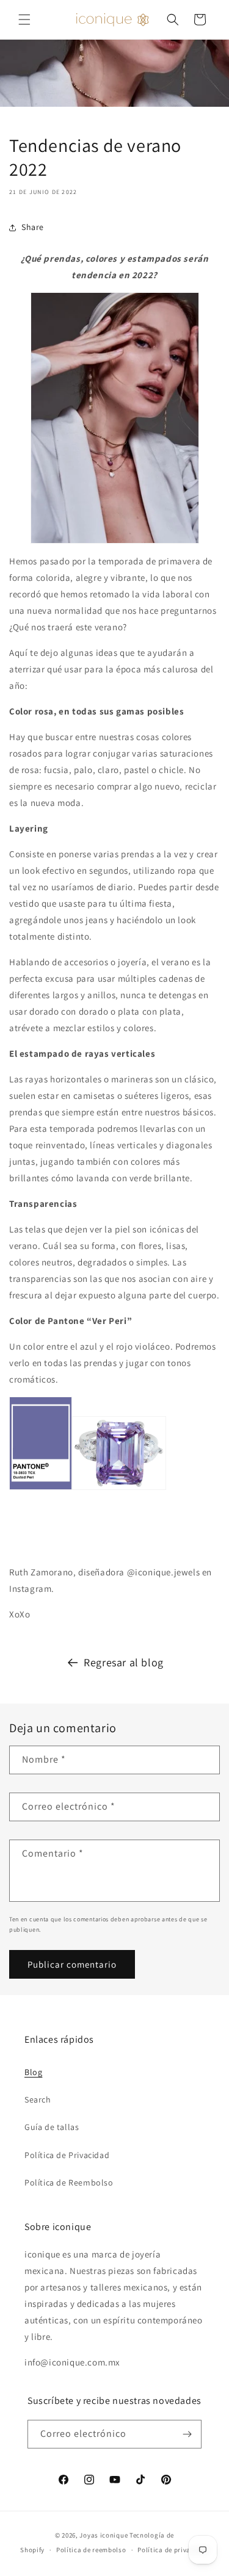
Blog (33, 2072)
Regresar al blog (124, 1662)
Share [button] (33, 227)
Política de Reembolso (69, 2182)
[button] (24, 20)
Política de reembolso (91, 2550)
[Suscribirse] (187, 2434)
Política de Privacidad (67, 2155)
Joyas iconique (104, 2535)
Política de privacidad (173, 2550)
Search (38, 2099)
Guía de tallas (52, 2127)
